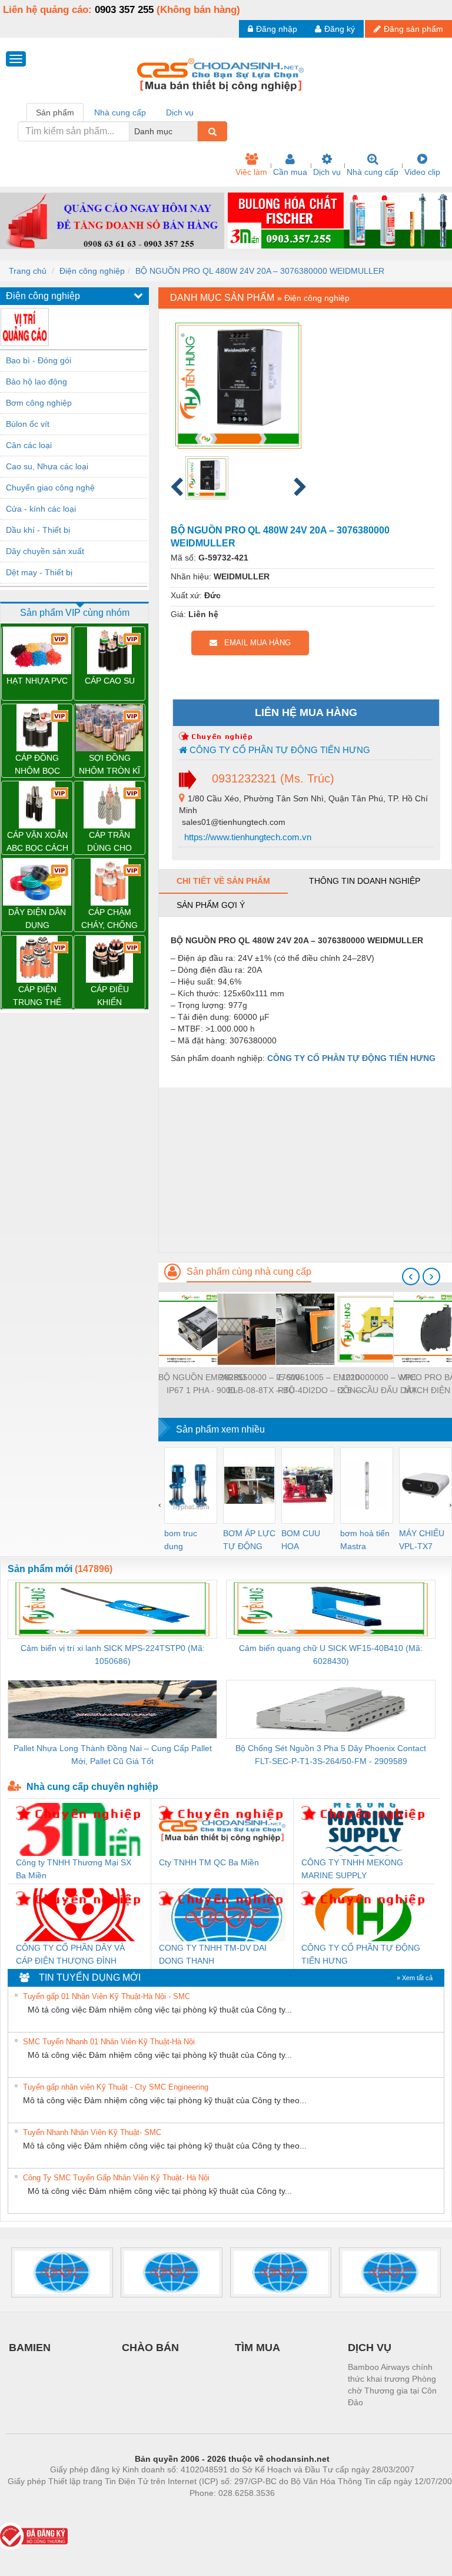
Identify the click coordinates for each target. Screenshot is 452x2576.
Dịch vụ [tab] (180, 112)
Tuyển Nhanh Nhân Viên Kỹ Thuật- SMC (92, 2132)
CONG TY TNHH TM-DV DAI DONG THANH (213, 1954)
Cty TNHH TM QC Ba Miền (209, 1862)
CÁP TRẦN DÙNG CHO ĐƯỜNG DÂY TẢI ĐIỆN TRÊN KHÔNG (110, 842)
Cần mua (290, 172)
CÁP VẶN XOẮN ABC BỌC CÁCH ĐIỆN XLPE (37, 842)
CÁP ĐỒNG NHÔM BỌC (37, 764)
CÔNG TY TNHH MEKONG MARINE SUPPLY (352, 1869)
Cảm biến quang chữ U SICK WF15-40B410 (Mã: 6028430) (331, 1655)
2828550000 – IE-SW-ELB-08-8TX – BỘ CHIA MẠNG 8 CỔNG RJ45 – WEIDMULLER (261, 1385)
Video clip (422, 172)
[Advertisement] (305, 1170)
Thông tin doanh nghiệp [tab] (365, 881)
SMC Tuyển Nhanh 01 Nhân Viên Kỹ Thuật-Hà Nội (109, 2042)
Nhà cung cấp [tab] (120, 112)
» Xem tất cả (415, 1978)
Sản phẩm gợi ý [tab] (211, 905)
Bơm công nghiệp (39, 403)
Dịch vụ (327, 172)
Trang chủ (28, 271)
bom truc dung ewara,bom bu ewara (185, 1541)
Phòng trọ (155, 2511)
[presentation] (411, 1277)
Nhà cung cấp (373, 172)
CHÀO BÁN (150, 2348)
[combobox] (194, 131)
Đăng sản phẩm (413, 29)
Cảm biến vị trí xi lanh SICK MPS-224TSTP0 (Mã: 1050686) (113, 1655)
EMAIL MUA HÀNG (254, 643)
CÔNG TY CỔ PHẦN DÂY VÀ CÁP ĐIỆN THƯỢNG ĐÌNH (70, 1954)
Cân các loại (29, 445)
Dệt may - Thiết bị (39, 572)
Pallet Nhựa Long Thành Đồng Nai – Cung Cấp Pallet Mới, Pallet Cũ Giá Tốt (113, 1755)
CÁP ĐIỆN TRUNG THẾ (37, 996)
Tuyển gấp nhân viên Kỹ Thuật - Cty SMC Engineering (116, 2087)
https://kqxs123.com (290, 2511)
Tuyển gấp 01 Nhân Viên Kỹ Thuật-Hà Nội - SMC (107, 1996)
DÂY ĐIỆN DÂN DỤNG (37, 919)
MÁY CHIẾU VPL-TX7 (422, 1540)
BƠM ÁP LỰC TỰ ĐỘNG (249, 1540)
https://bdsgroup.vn (217, 2511)
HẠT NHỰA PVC (37, 681)
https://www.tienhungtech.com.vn (247, 837)
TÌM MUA (257, 2348)
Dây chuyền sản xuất (45, 551)
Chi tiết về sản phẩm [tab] (223, 881)
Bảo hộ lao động (36, 382)
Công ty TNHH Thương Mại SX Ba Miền (74, 1869)
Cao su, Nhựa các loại (47, 466)
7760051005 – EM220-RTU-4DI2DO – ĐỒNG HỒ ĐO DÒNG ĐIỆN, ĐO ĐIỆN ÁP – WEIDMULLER (320, 1385)
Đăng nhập (277, 29)
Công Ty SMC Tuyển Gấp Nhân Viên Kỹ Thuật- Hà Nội (116, 2178)
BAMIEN (30, 2348)
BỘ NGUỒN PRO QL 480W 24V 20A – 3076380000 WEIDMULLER (260, 271)
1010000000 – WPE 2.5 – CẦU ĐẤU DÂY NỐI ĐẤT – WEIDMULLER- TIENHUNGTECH (378, 1385)
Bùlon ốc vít (28, 424)
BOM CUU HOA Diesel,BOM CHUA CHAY (305, 1541)
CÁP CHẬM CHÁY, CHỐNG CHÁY (109, 919)
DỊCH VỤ (370, 2348)
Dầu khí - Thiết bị (38, 530)
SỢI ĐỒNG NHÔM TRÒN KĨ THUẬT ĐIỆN (109, 765)
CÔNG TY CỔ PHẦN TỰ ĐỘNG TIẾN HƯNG (279, 750)
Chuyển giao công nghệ (50, 488)
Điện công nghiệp (92, 271)
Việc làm (251, 172)
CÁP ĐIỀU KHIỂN (110, 996)
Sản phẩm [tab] (55, 112)
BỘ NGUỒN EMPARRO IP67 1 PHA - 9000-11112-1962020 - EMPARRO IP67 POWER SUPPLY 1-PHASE (202, 1385)
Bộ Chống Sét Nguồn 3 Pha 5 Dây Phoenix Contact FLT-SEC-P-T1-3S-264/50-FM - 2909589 (331, 1755)
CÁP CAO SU (110, 681)
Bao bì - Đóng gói (39, 360)
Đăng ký (340, 29)
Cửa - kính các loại (41, 509)
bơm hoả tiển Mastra (365, 1540)
